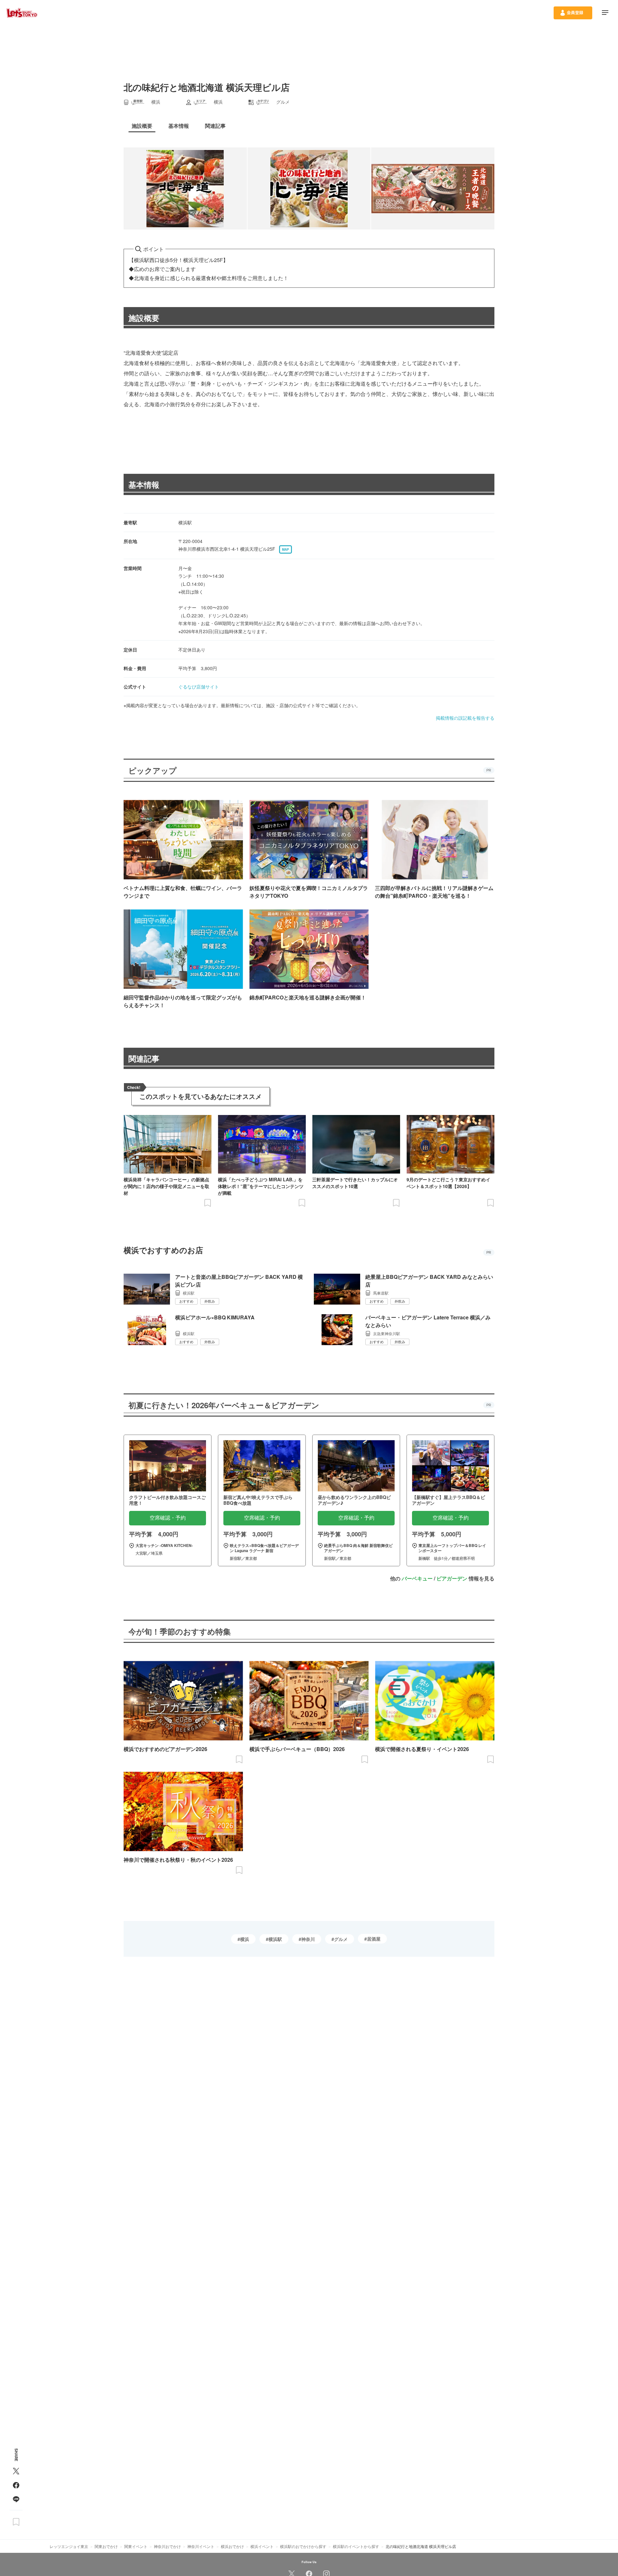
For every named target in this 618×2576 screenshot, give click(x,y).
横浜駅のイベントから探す (356, 2546)
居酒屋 (374, 1939)
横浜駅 (275, 1939)
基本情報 (144, 484)
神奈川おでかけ (167, 2546)
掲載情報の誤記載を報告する (465, 718)
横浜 (245, 1939)
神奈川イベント (201, 2546)
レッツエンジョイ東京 (69, 2546)
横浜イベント (262, 2546)
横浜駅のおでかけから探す (303, 2546)
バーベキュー (417, 1578)
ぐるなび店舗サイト (199, 687)
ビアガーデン (452, 1578)
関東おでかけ (106, 2546)
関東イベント (136, 2546)
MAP (286, 549)
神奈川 (308, 1939)
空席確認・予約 (168, 1518)
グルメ (341, 1939)
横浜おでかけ (232, 2546)
